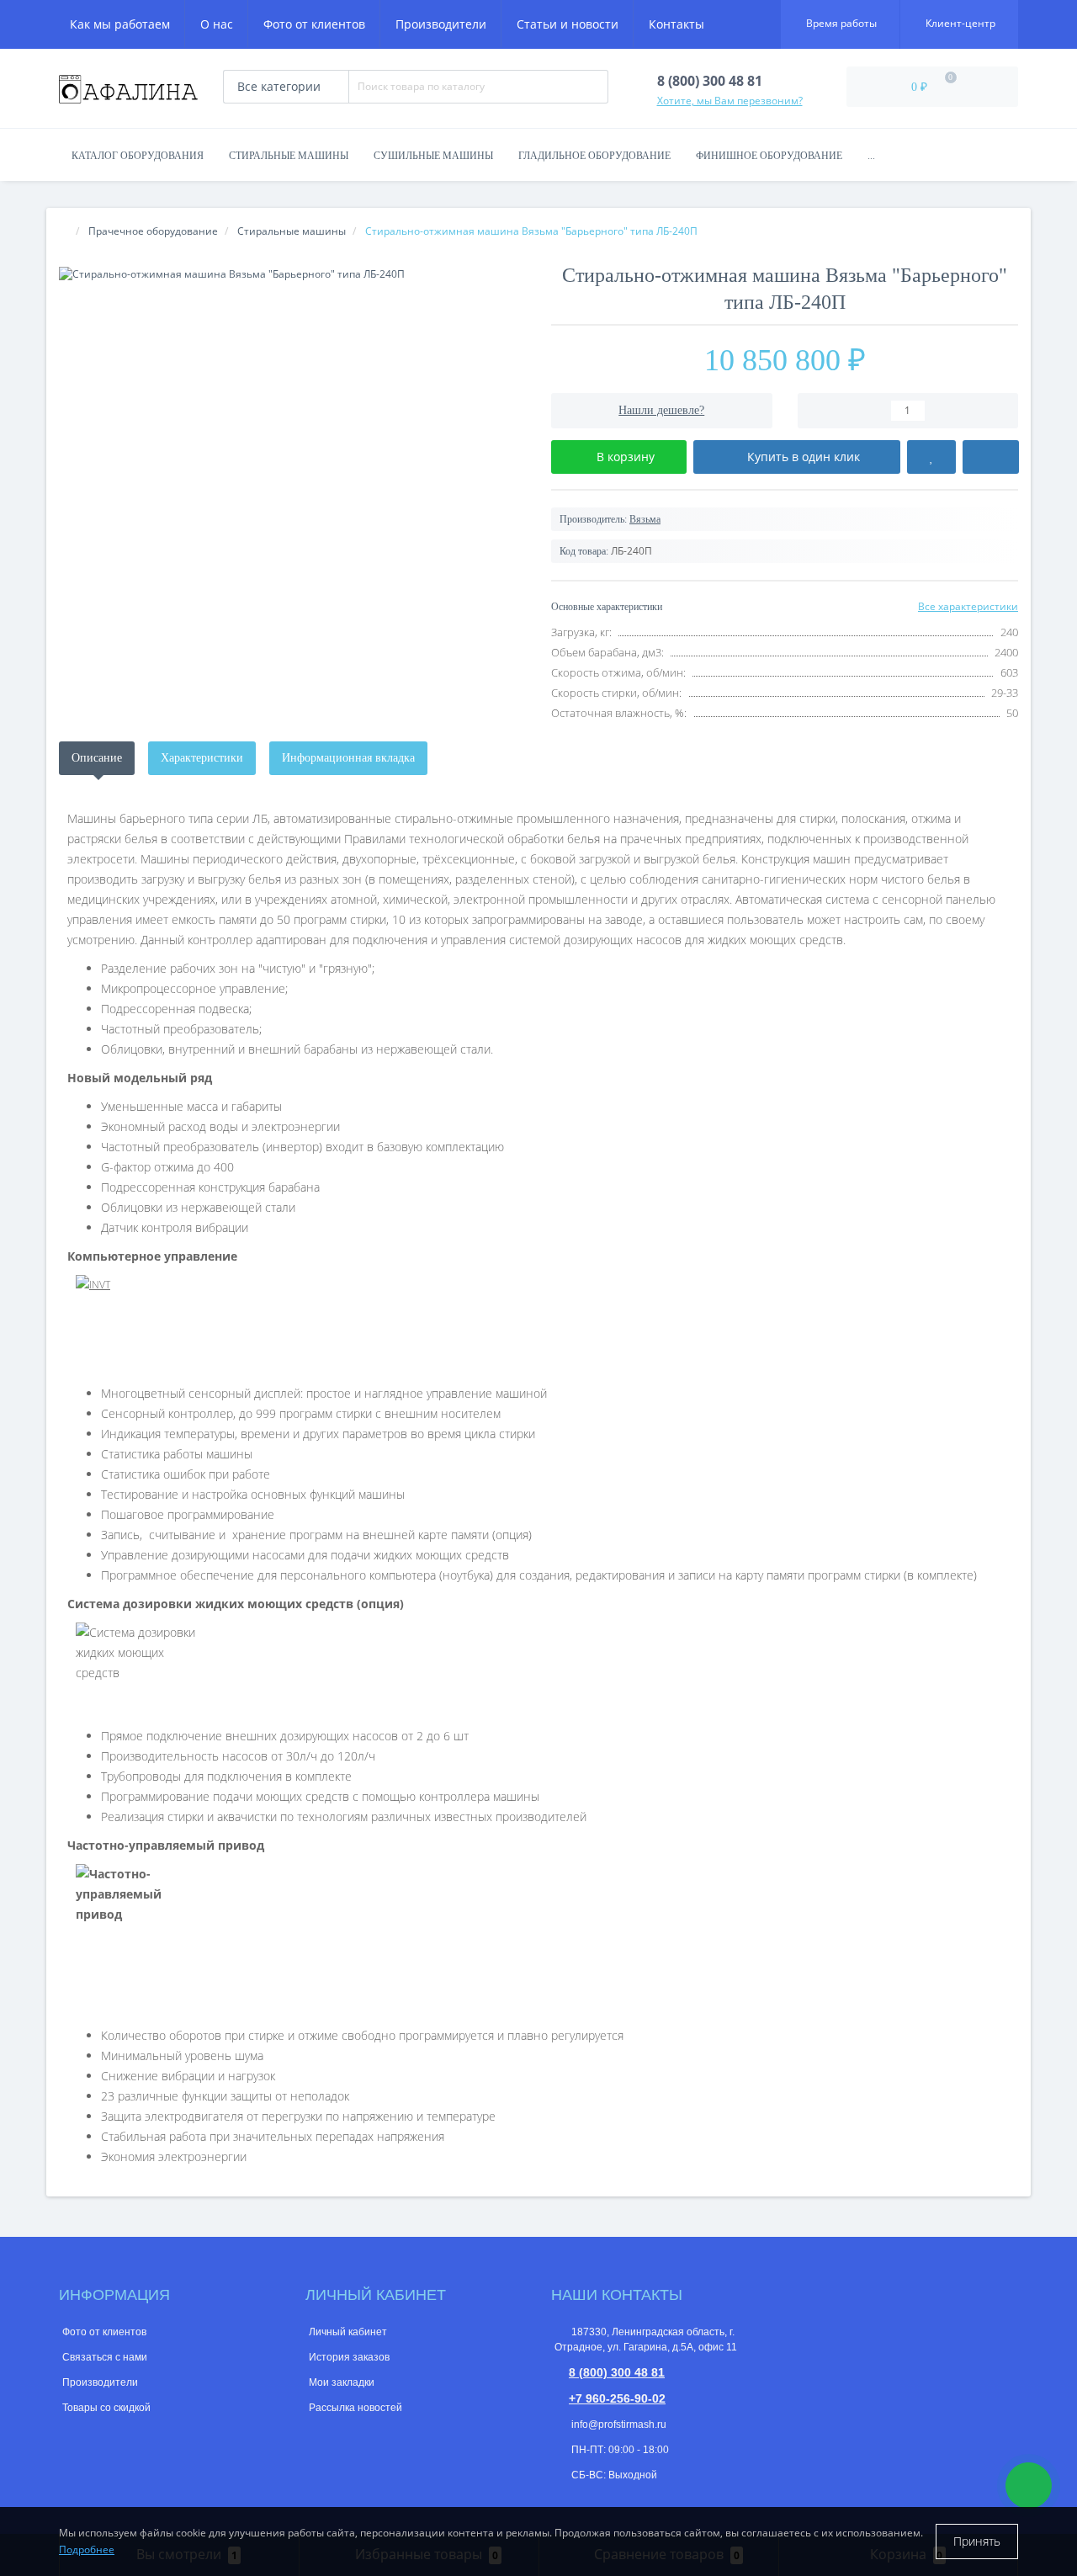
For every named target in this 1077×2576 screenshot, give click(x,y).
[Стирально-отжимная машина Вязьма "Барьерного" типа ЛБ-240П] (292, 274)
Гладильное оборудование (594, 156)
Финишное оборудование (769, 156)
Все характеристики (968, 606)
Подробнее (87, 2549)
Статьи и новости (568, 24)
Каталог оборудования (138, 156)
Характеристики (202, 758)
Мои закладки (342, 2382)
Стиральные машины (289, 156)
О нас (217, 24)
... (871, 156)
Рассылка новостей (355, 2408)
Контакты (676, 24)
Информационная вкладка (348, 758)
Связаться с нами (105, 2357)
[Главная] (64, 231)
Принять (977, 2541)
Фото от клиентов (314, 24)
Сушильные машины (433, 156)
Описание (97, 758)
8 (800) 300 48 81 (617, 2372)
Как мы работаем (120, 24)
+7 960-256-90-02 (617, 2398)
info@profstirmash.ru (618, 2425)
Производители (441, 24)
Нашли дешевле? (661, 410)
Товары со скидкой (106, 2408)
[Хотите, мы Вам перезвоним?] (1029, 2486)
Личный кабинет (348, 2332)
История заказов (349, 2357)
